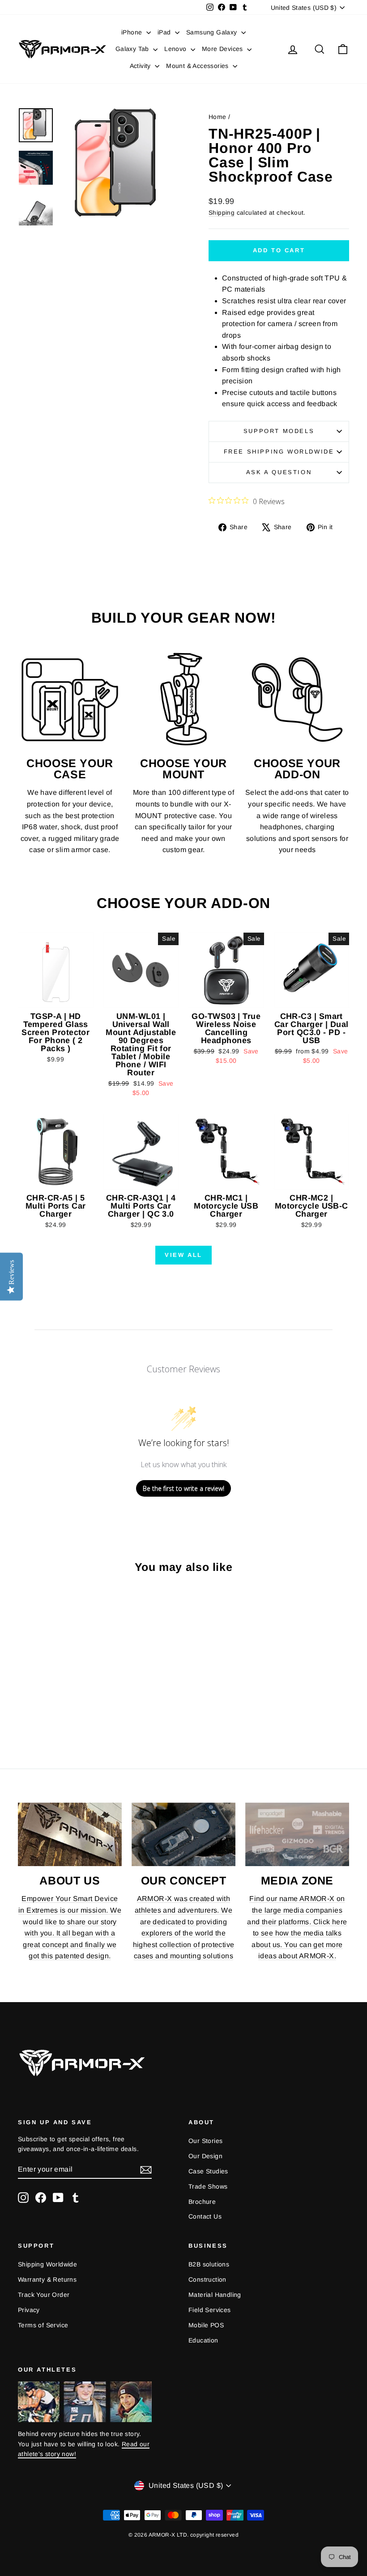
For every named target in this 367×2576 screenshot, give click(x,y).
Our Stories (205, 2141)
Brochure (202, 2202)
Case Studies (208, 2171)
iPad (165, 32)
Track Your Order (44, 2295)
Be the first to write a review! (183, 1488)
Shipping (222, 213)
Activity (141, 66)
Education (203, 2340)
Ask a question (279, 472)
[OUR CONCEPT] (183, 1834)
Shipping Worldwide (47, 2264)
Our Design (205, 2156)
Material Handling (215, 2295)
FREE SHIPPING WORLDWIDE (279, 452)
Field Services (210, 2310)
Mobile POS (206, 2325)
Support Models (279, 431)
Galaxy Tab (133, 49)
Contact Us (205, 2216)
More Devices (223, 49)
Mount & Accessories (198, 66)
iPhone (133, 32)
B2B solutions (209, 2264)
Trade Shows (208, 2186)
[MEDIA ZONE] (297, 1834)
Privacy (29, 2310)
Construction (207, 2279)
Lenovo (176, 49)
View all (183, 1255)
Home (218, 117)
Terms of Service (43, 2325)
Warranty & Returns (47, 2279)
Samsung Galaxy (213, 32)
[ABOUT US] (70, 1834)
